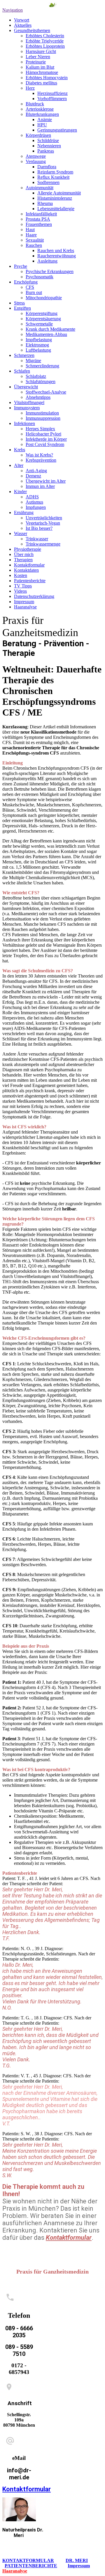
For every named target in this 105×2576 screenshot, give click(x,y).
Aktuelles (23, 25)
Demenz (33, 476)
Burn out (34, 292)
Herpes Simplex (40, 429)
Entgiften (22, 308)
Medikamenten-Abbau (46, 334)
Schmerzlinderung (42, 366)
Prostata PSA (38, 219)
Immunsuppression (43, 418)
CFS (30, 287)
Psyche (21, 266)
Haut (30, 230)
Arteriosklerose (40, 109)
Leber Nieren (38, 57)
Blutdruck (35, 104)
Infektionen (24, 423)
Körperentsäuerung (43, 319)
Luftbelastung (38, 350)
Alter (19, 465)
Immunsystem (27, 408)
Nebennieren (49, 146)
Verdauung (36, 161)
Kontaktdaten (26, 570)
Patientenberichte (30, 581)
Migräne (33, 361)
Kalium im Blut (40, 67)
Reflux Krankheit (53, 177)
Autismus (34, 502)
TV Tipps (23, 586)
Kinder (20, 492)
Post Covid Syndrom (45, 444)
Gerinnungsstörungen (57, 130)
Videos (20, 591)
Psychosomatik (40, 277)
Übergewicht (26, 387)
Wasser (21, 533)
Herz (30, 88)
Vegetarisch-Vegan (43, 523)
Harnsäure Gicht (41, 51)
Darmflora (47, 167)
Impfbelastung (39, 340)
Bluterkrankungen (42, 114)
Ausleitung (47, 261)
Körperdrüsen (38, 135)
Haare (31, 235)
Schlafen (22, 371)
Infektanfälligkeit (41, 214)
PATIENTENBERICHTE (31, 2566)
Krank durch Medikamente (50, 329)
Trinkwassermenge (43, 544)
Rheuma (45, 203)
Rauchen (34, 245)
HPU (42, 125)
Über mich (24, 554)
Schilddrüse (48, 140)
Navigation (13, 10)
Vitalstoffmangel (29, 402)
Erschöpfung (26, 282)
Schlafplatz (36, 376)
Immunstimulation (42, 413)
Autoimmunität (40, 188)
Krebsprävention (41, 460)
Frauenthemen (39, 224)
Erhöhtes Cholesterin (45, 36)
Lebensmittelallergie (56, 209)
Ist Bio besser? (39, 528)
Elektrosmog (37, 345)
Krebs (20, 450)
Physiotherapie (28, 549)
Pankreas (46, 151)
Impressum (24, 602)
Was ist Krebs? (39, 455)
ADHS (32, 497)
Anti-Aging (36, 471)
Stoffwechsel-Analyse (46, 392)
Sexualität (35, 240)
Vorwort (22, 20)
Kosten (21, 575)
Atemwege (36, 156)
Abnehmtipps (38, 397)
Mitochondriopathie (44, 298)
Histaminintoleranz (55, 198)
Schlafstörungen (41, 381)
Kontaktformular (29, 565)
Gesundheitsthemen (32, 30)
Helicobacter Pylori (43, 434)
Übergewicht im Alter (46, 481)
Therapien (23, 560)
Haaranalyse (25, 607)
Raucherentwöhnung (57, 256)
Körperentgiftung (42, 313)
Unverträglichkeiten (44, 518)
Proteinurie (36, 62)
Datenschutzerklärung (34, 596)
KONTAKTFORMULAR (28, 2560)
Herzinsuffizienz (52, 93)
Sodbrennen (48, 182)
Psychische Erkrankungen (50, 271)
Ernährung (24, 512)
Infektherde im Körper (46, 439)
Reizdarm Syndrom (55, 172)
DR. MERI (77, 2560)
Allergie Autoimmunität (59, 193)
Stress (19, 303)
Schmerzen (24, 355)
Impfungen (36, 507)
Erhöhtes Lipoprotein (45, 46)
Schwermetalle (39, 324)
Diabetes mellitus (41, 83)
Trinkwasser (37, 539)
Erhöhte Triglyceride (45, 41)
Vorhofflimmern (52, 99)
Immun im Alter (40, 486)
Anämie (45, 119)
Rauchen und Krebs (56, 250)
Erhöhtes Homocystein (47, 78)
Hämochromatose (42, 72)
